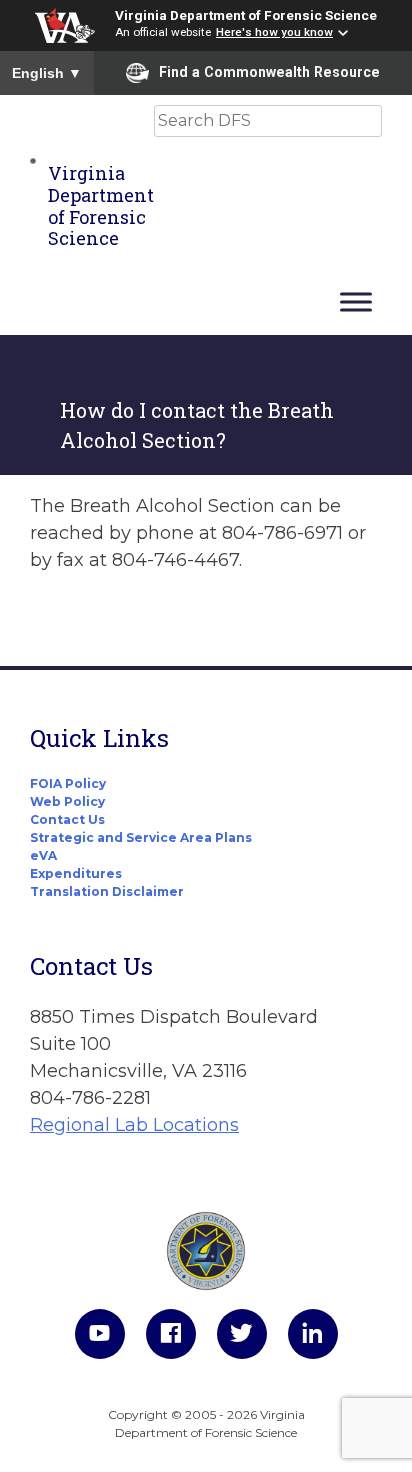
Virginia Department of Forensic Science (246, 15)
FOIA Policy (68, 783)
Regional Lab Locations (134, 1125)
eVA (43, 855)
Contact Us (67, 819)
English (47, 73)
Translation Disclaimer (107, 891)
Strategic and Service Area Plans (141, 837)
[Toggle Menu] (356, 301)
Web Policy (67, 801)
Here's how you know (274, 32)
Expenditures (76, 873)
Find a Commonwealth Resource (269, 72)
